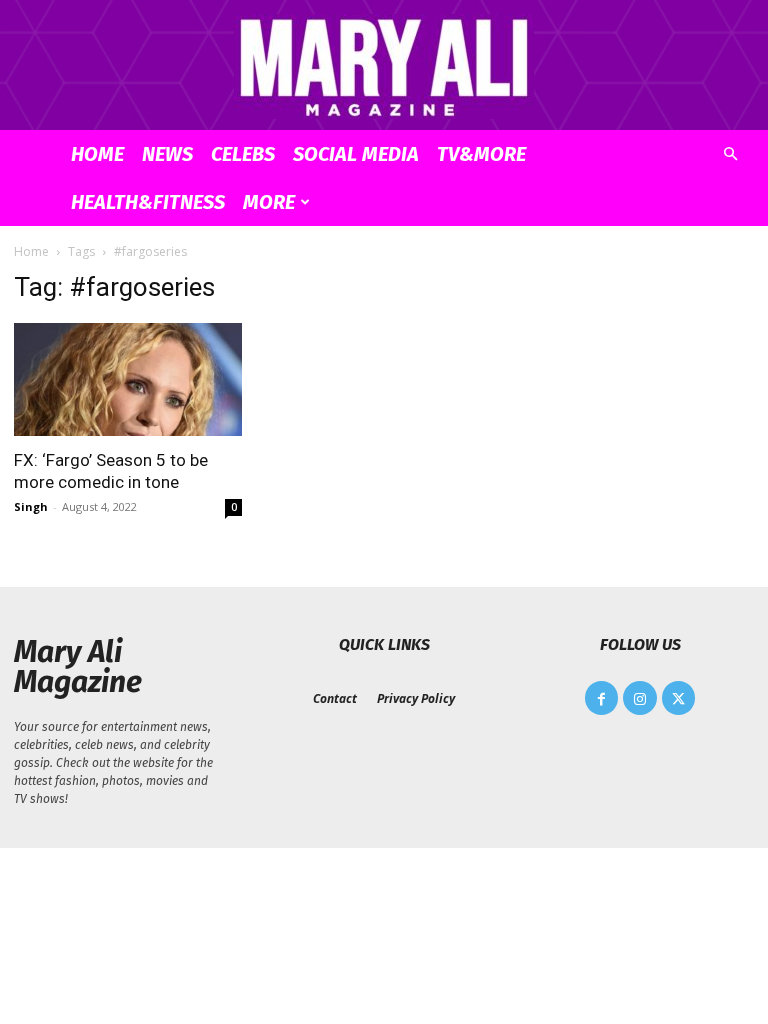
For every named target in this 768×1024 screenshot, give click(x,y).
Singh (31, 506)
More (269, 202)
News (167, 154)
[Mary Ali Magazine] (384, 66)
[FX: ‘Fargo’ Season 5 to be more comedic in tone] (128, 379)
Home (97, 154)
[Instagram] (640, 698)
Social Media (356, 154)
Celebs (243, 154)
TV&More (481, 154)
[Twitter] (679, 698)
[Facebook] (602, 698)
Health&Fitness (148, 202)
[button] (730, 154)
